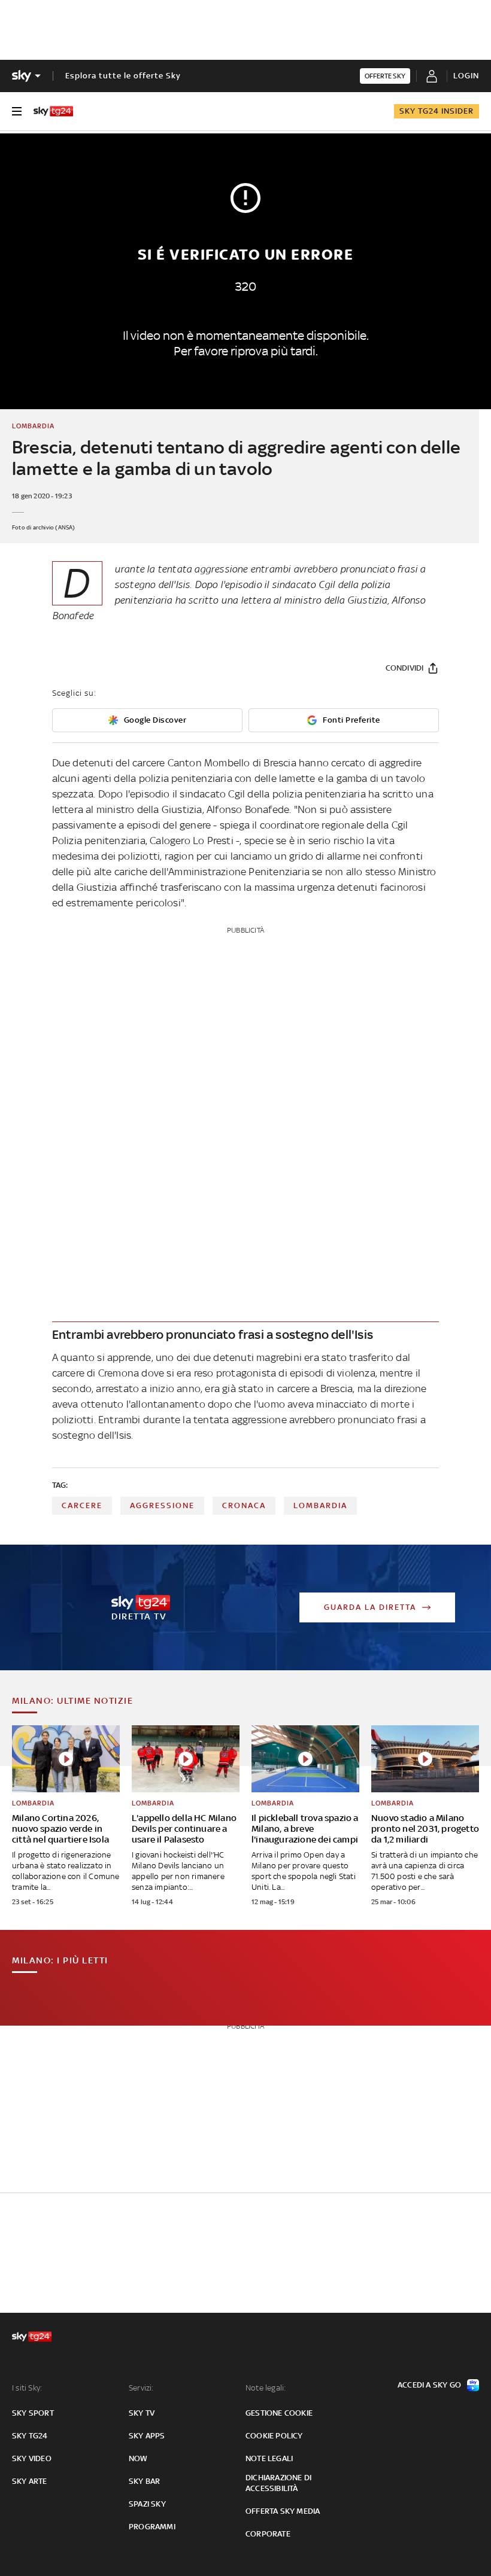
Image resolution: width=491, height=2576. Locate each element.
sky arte (30, 2481)
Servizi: (141, 2388)
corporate (268, 2534)
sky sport (33, 2413)
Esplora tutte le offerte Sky (123, 76)
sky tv (142, 2413)
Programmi (152, 2527)
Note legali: (266, 2388)
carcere (82, 1505)
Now (138, 2458)
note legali (269, 2458)
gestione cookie (279, 2413)
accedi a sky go (429, 2385)
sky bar (144, 2481)
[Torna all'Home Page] (53, 111)
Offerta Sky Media (283, 2511)
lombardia (320, 1505)
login (466, 76)
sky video (32, 2458)
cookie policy (274, 2436)
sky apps (147, 2436)
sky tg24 (30, 2436)
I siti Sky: (27, 2388)
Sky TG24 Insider (437, 111)
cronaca (244, 1505)
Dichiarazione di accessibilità (278, 2483)
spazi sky (147, 2504)
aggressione (162, 1505)
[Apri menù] (17, 111)
